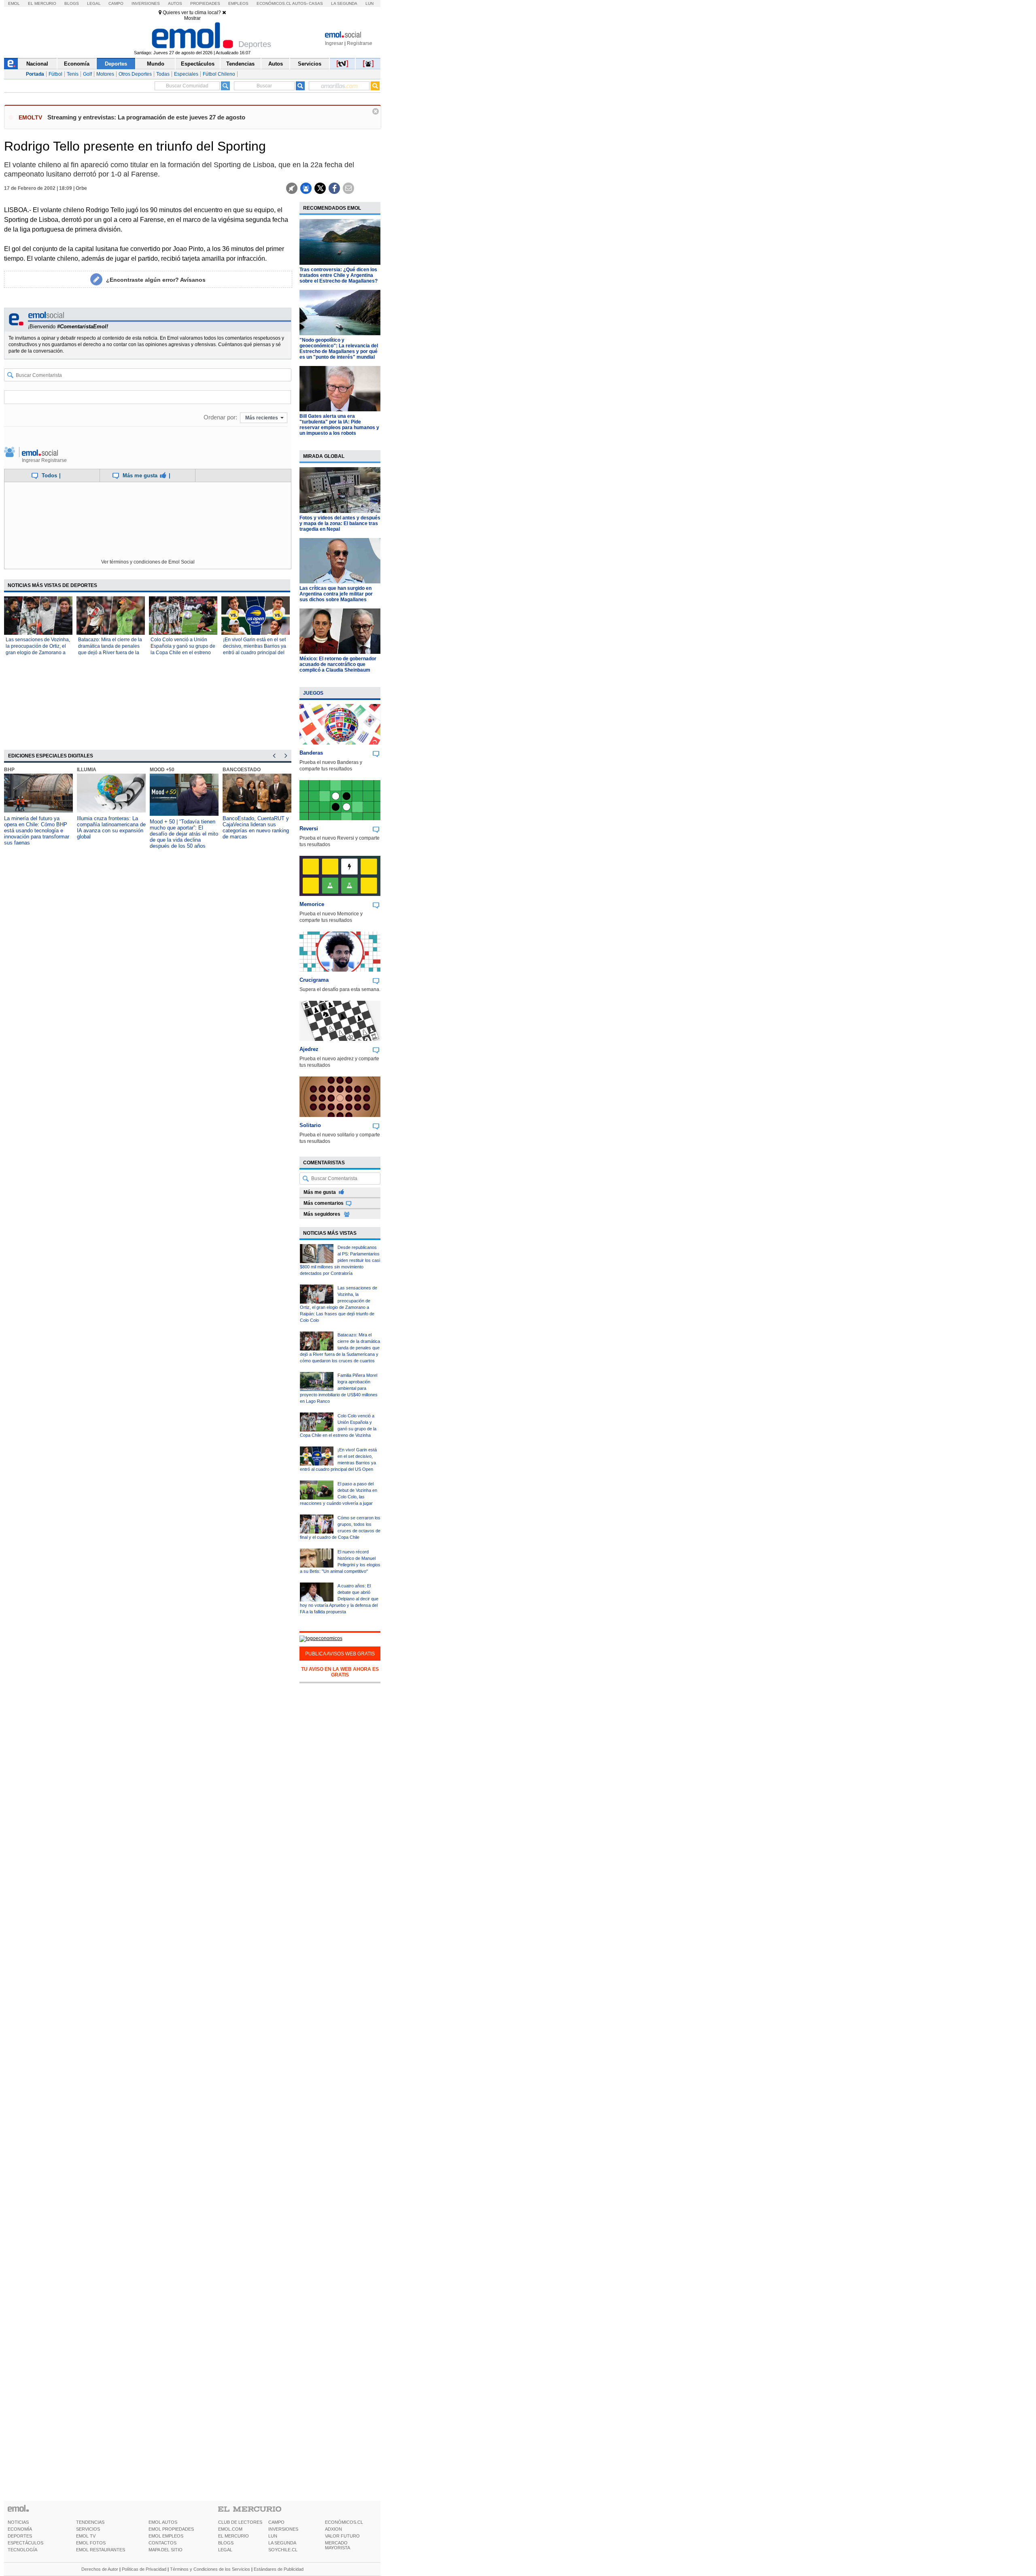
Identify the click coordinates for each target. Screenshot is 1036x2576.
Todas (163, 74)
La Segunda (344, 3)
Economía (77, 64)
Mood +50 (162, 770)
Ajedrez (309, 1049)
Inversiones (146, 3)
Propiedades (205, 3)
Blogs (72, 3)
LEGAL (225, 2550)
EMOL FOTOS (91, 2543)
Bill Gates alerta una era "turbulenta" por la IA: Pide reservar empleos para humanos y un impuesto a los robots (339, 425)
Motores (105, 74)
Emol (14, 3)
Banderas (311, 753)
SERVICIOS (88, 2529)
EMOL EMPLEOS (166, 2536)
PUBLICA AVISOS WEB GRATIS (340, 1654)
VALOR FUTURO (342, 2536)
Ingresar (334, 43)
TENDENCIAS (90, 2522)
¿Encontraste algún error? (156, 280)
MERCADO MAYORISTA (338, 2545)
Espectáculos (198, 64)
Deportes (116, 64)
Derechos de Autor (100, 2569)
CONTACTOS (162, 2543)
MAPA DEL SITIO (166, 2550)
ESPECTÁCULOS (25, 2543)
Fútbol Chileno (219, 74)
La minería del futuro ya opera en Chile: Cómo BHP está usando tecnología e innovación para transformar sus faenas (37, 831)
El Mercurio (42, 3)
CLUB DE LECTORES (240, 2522)
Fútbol (55, 74)
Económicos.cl (274, 3)
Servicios (310, 64)
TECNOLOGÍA (22, 2550)
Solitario (310, 1125)
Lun (369, 3)
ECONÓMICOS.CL (344, 2522)
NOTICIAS (18, 2522)
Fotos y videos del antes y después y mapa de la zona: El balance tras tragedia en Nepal (340, 523)
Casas (316, 3)
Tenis (73, 74)
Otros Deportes (135, 74)
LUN (273, 2536)
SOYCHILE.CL (283, 2550)
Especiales (186, 74)
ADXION (333, 2529)
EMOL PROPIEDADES (171, 2529)
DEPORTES (20, 2536)
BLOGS (226, 2543)
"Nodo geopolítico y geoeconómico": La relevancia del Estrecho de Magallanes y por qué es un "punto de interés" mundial (339, 349)
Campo (116, 3)
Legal (94, 3)
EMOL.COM (230, 2529)
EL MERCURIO (234, 2536)
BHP (9, 770)
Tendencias (240, 64)
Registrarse (360, 43)
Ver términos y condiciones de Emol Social (148, 562)
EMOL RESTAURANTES (101, 2550)
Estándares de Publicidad (279, 2569)
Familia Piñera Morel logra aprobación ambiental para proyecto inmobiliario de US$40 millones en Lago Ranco (339, 1388)
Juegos (313, 693)
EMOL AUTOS (163, 2522)
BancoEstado (242, 770)
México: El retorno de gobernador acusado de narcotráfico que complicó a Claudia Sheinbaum (338, 664)
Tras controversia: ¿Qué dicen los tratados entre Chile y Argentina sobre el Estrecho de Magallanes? (339, 275)
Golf (87, 74)
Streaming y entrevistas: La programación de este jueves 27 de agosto (146, 117)
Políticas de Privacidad (144, 2569)
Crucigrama (314, 980)
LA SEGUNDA (282, 2543)
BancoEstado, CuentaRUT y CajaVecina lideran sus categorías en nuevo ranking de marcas (256, 827)
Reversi (309, 829)
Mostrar (192, 18)
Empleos (238, 3)
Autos (175, 3)
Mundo (156, 64)
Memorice (312, 904)
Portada (35, 74)
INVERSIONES (283, 2529)
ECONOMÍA (20, 2529)
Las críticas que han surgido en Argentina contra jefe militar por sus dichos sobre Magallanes (336, 594)
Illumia (87, 770)
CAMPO (276, 2522)
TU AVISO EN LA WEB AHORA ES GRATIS (340, 1672)
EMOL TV (86, 2536)
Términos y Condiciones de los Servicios (210, 2569)
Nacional (37, 64)
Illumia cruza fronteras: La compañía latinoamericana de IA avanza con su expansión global (111, 827)
